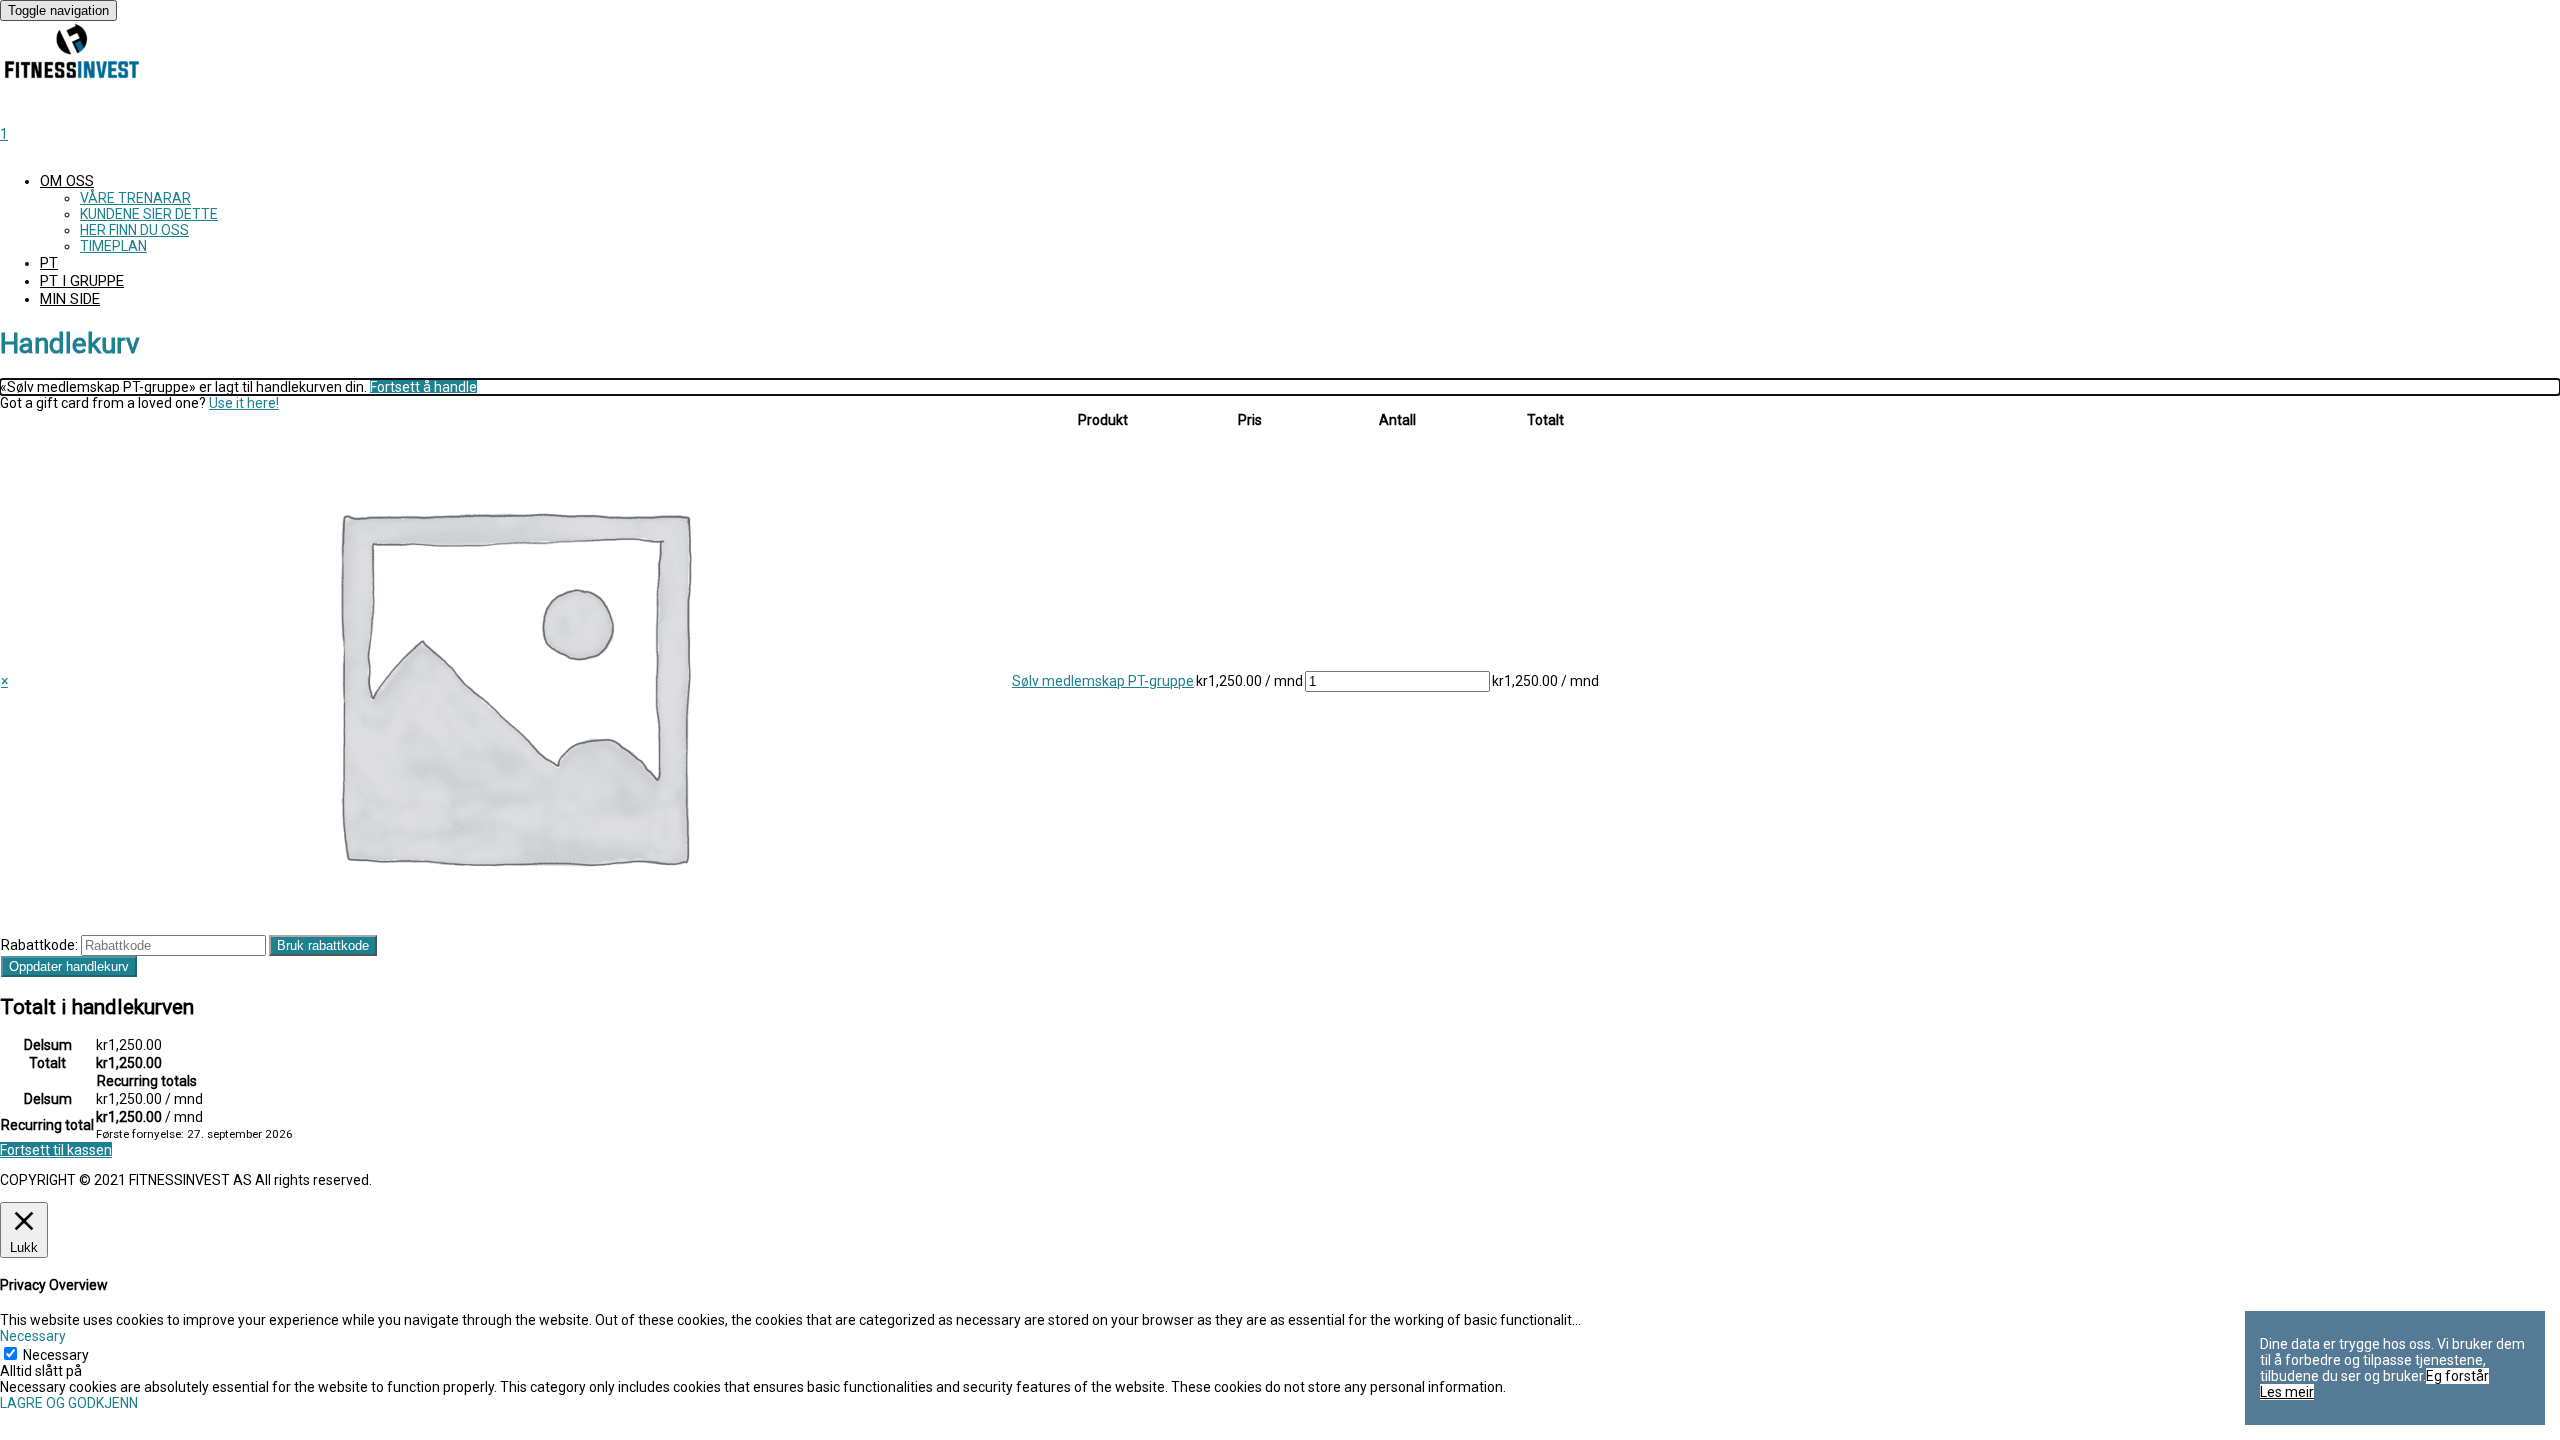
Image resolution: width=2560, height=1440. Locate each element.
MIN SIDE (70, 299)
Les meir (2287, 1392)
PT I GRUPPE (82, 281)
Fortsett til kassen (56, 1150)
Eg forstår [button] (2457, 1376)
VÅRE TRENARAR (135, 198)
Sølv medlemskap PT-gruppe (1103, 681)
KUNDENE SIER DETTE (149, 214)
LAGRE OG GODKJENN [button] (69, 1403)
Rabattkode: (39, 945)
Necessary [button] (33, 1336)
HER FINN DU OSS (134, 230)
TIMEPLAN (113, 246)
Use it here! (244, 403)
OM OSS (67, 181)
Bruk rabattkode (323, 945)
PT (49, 263)
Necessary (56, 1355)
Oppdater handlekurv (69, 966)
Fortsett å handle (423, 387)
